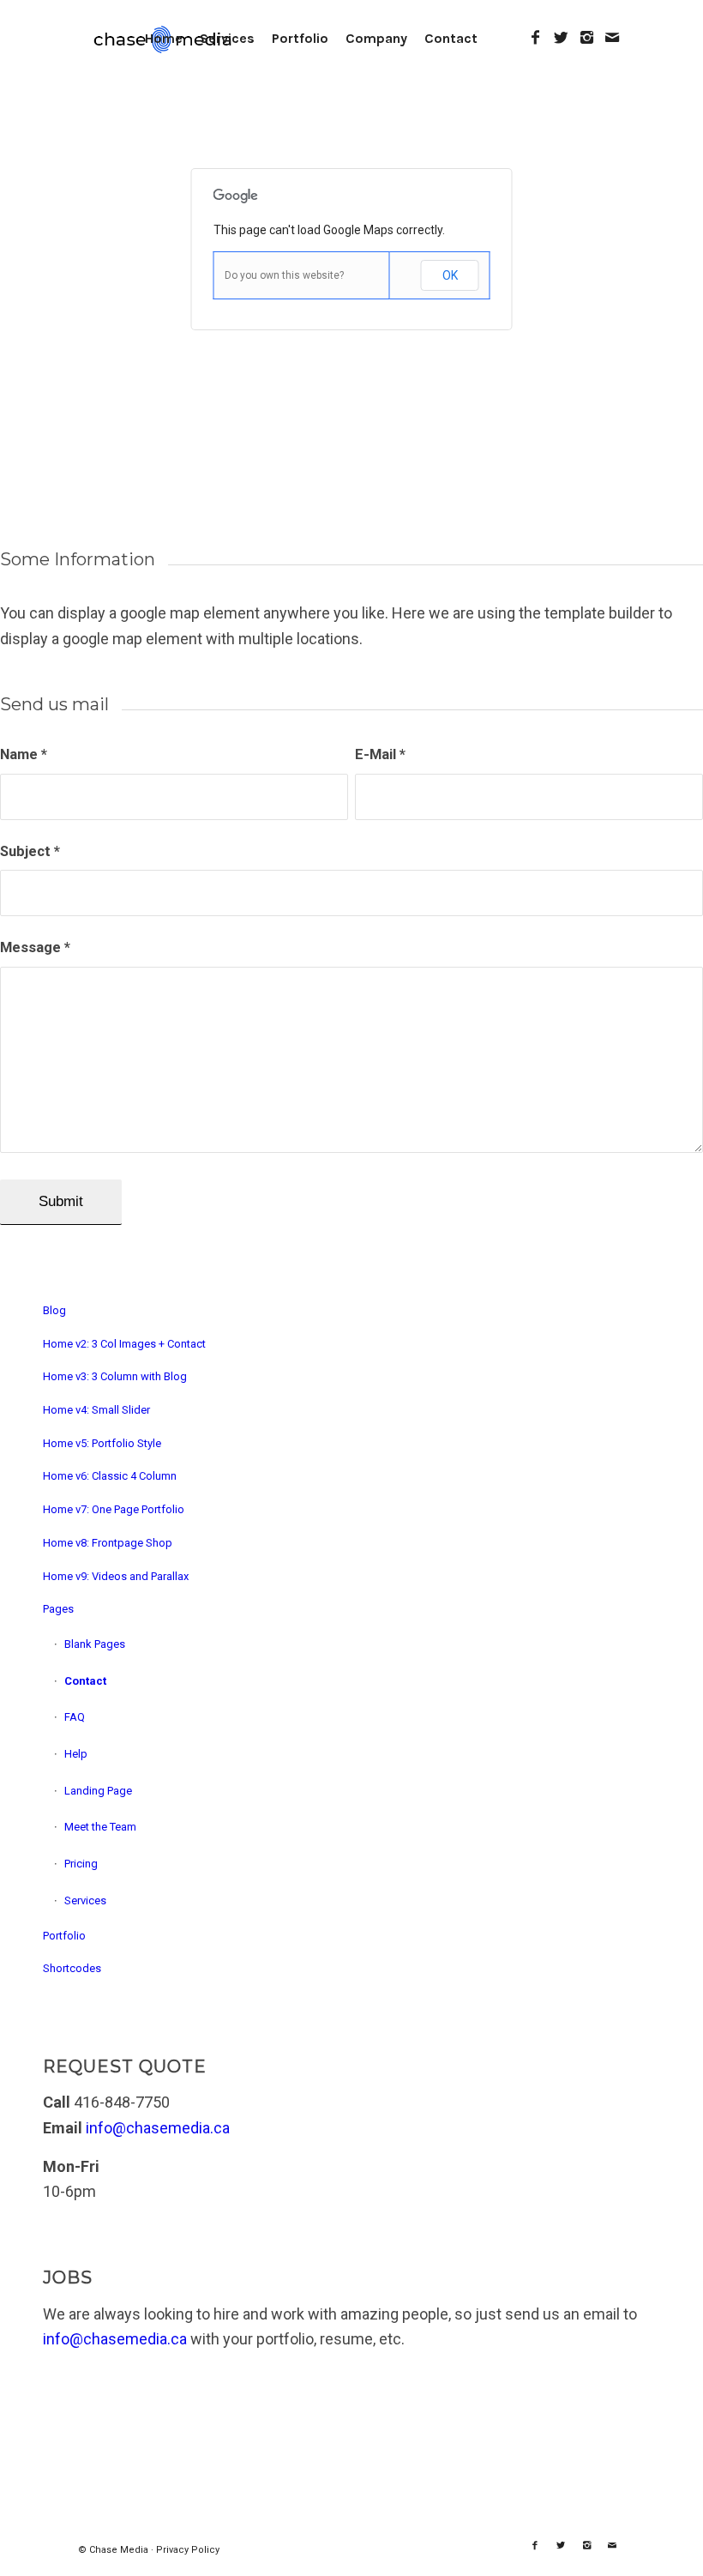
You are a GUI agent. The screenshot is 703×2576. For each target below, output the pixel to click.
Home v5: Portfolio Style (102, 1443)
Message (35, 947)
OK (450, 275)
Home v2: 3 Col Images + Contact (124, 1344)
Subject (30, 851)
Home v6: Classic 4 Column (110, 1476)
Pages (58, 1609)
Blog (54, 1310)
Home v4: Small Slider (96, 1410)
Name (24, 754)
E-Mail (380, 754)
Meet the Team (100, 1827)
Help (76, 1754)
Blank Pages (95, 1644)
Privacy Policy (188, 2550)
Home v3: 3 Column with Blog (115, 1376)
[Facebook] (535, 38)
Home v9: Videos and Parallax (116, 1576)
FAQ (75, 1717)
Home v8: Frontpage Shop (108, 1543)
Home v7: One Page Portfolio (114, 1509)
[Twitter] (561, 38)
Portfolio (64, 1936)
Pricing (81, 1864)
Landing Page (98, 1791)
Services (85, 1900)
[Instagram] (586, 38)
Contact (85, 1681)
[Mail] (612, 38)
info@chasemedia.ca (158, 2128)
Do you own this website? (284, 275)
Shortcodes (72, 1968)
